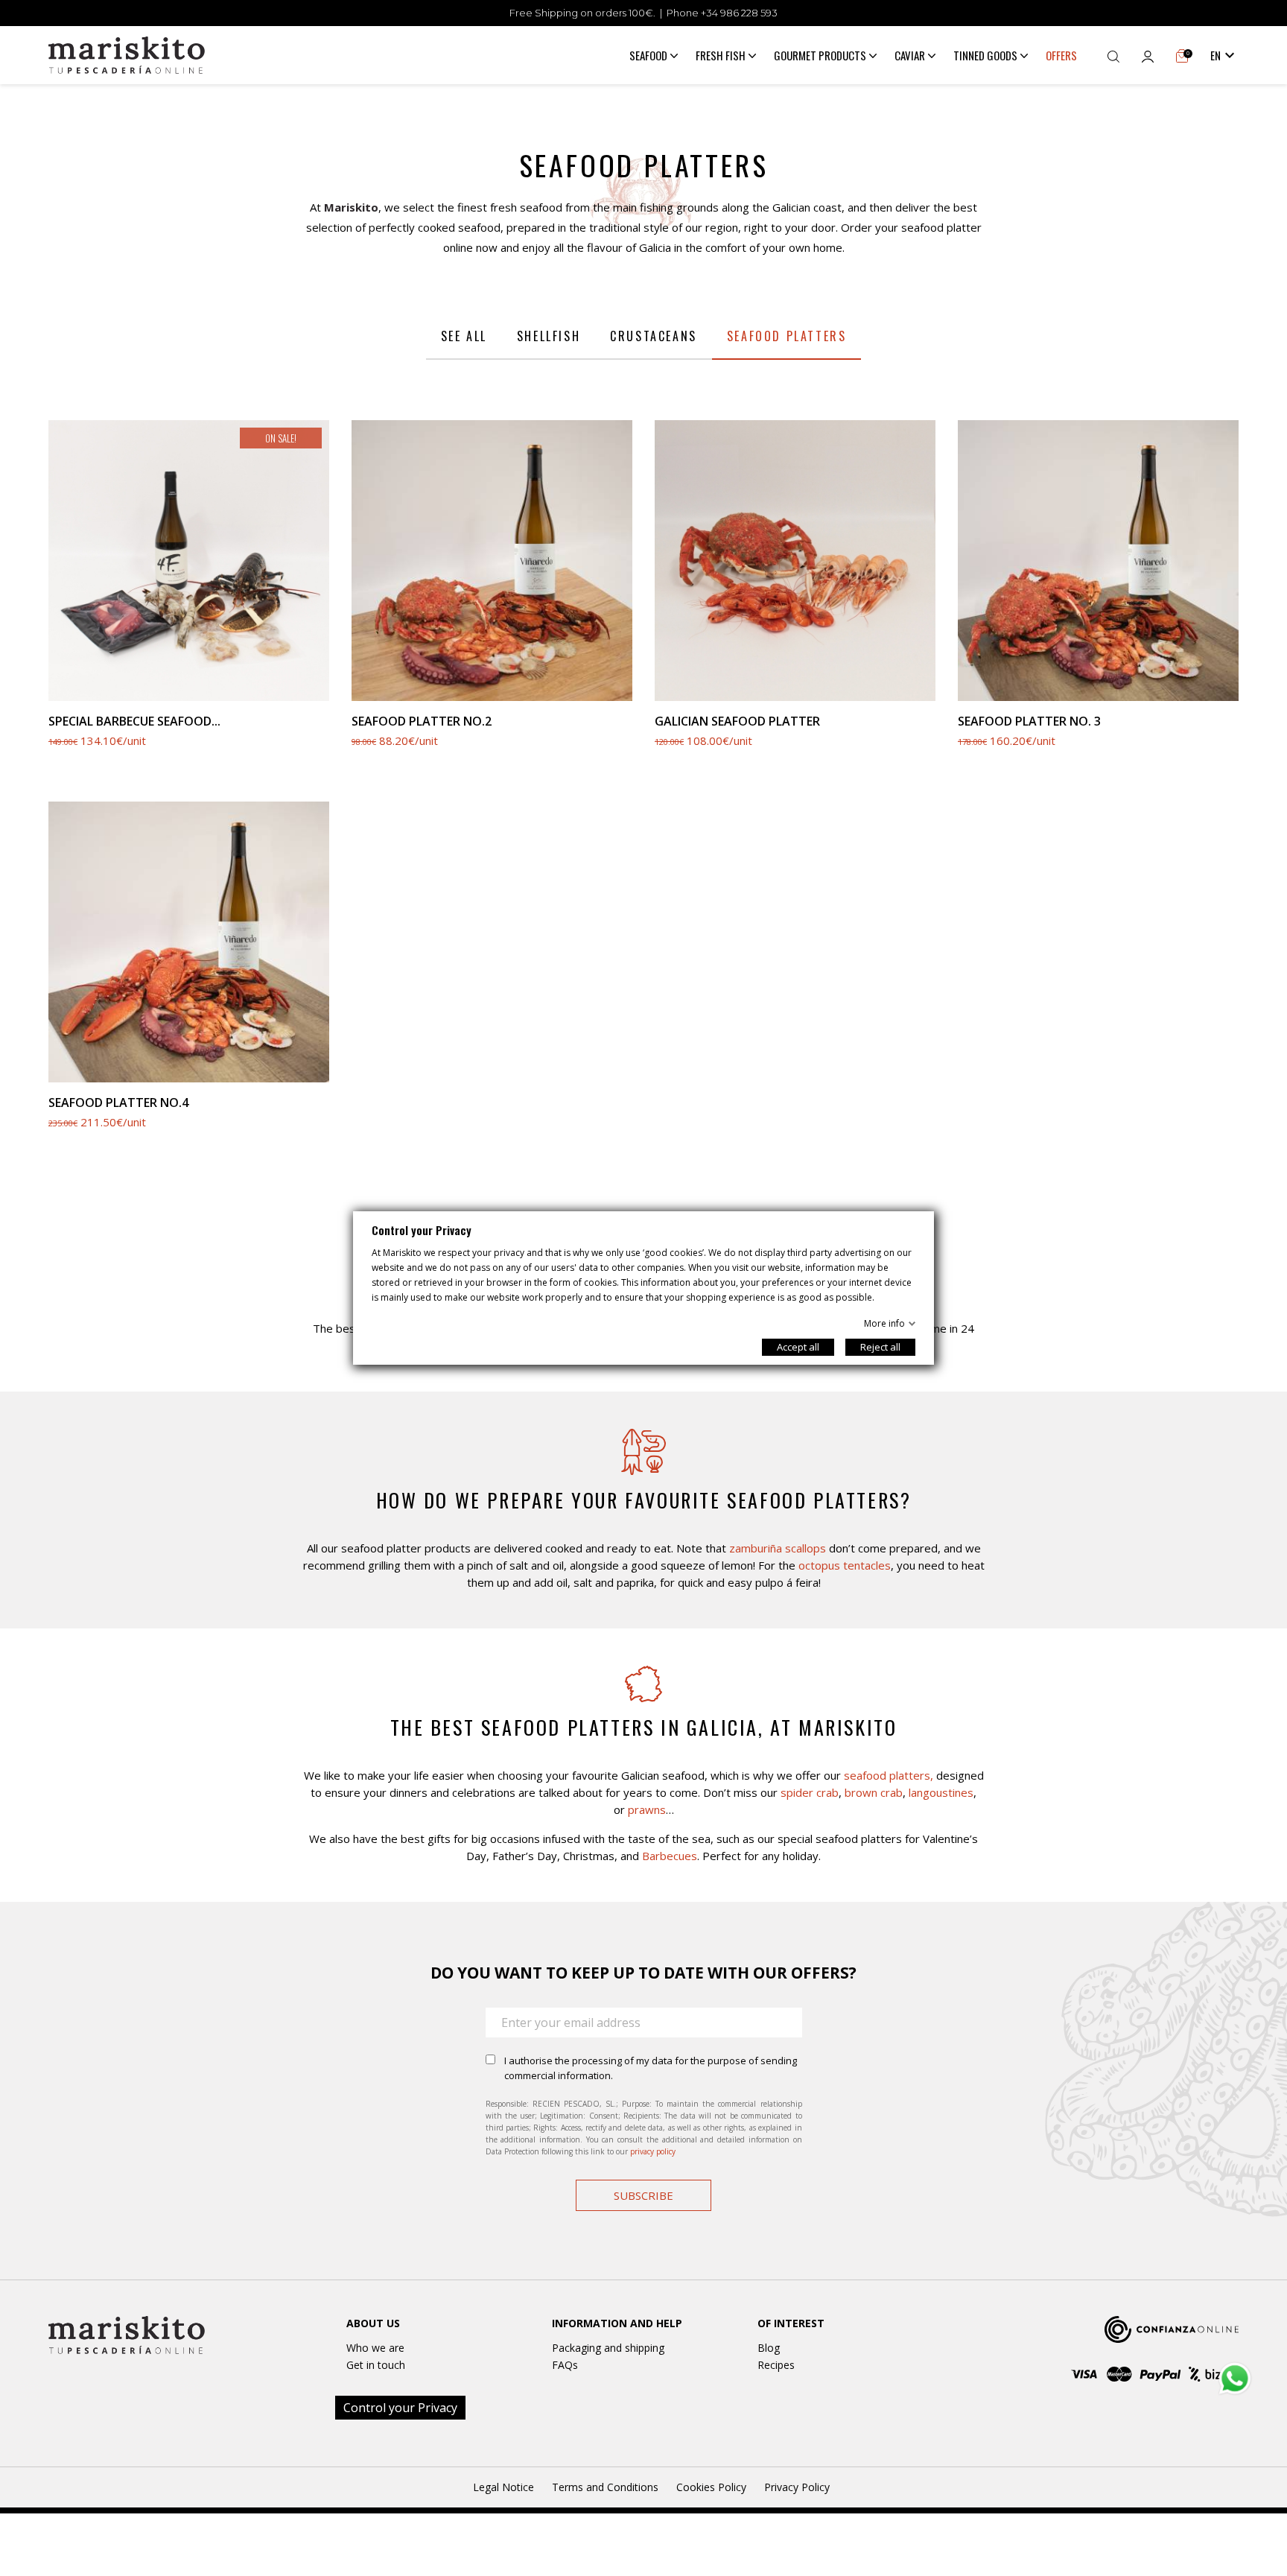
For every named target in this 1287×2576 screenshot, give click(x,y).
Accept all (798, 1347)
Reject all (880, 1347)
